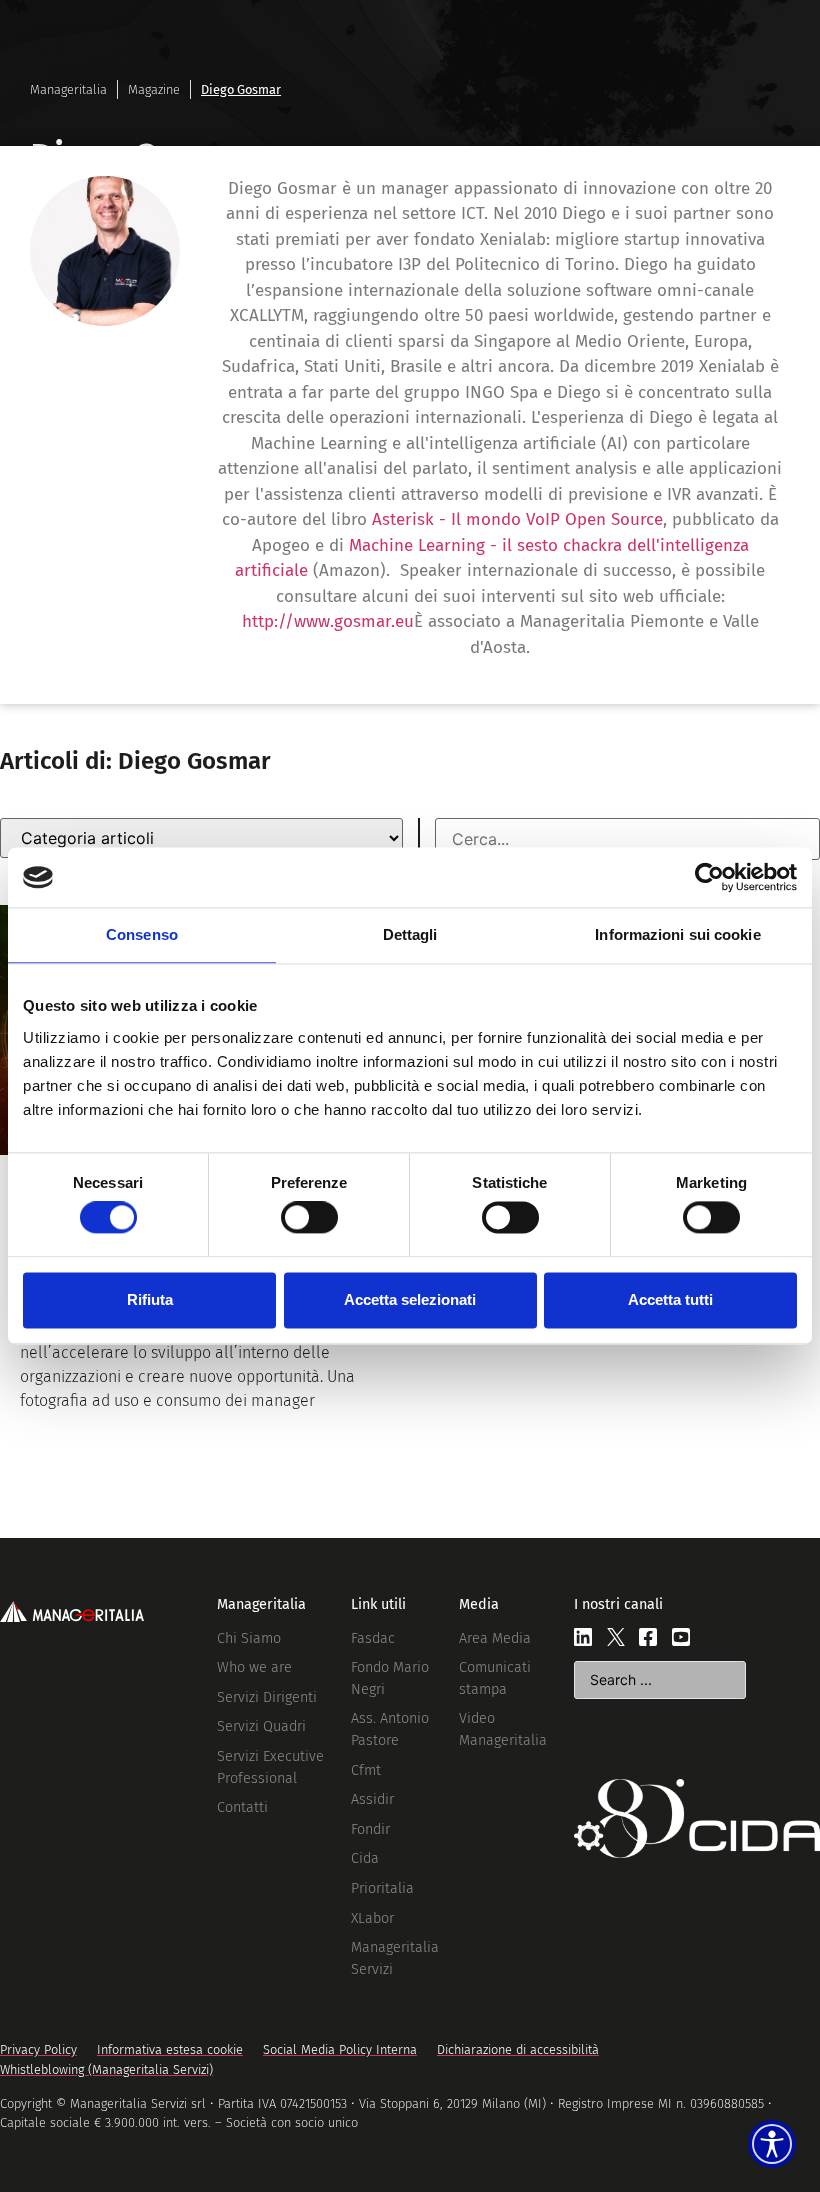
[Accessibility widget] (772, 2144)
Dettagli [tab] (410, 934)
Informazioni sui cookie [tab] (677, 934)
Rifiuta (150, 1299)
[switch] (309, 1218)
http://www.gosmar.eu (328, 621)
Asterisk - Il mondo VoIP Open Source (517, 519)
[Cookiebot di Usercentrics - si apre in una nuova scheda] (709, 877)
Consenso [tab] (142, 934)
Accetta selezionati (410, 1299)
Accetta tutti (670, 1299)
